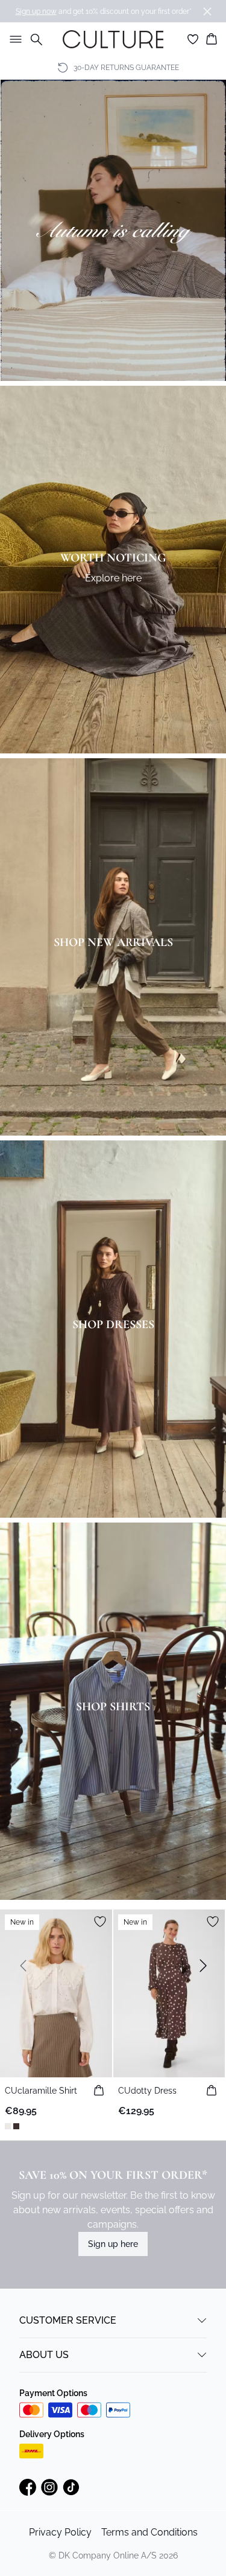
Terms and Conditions (149, 2532)
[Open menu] (13, 39)
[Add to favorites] (100, 1922)
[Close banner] (207, 11)
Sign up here (113, 2244)
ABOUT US (44, 2355)
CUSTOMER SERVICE (68, 2320)
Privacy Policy (60, 2532)
